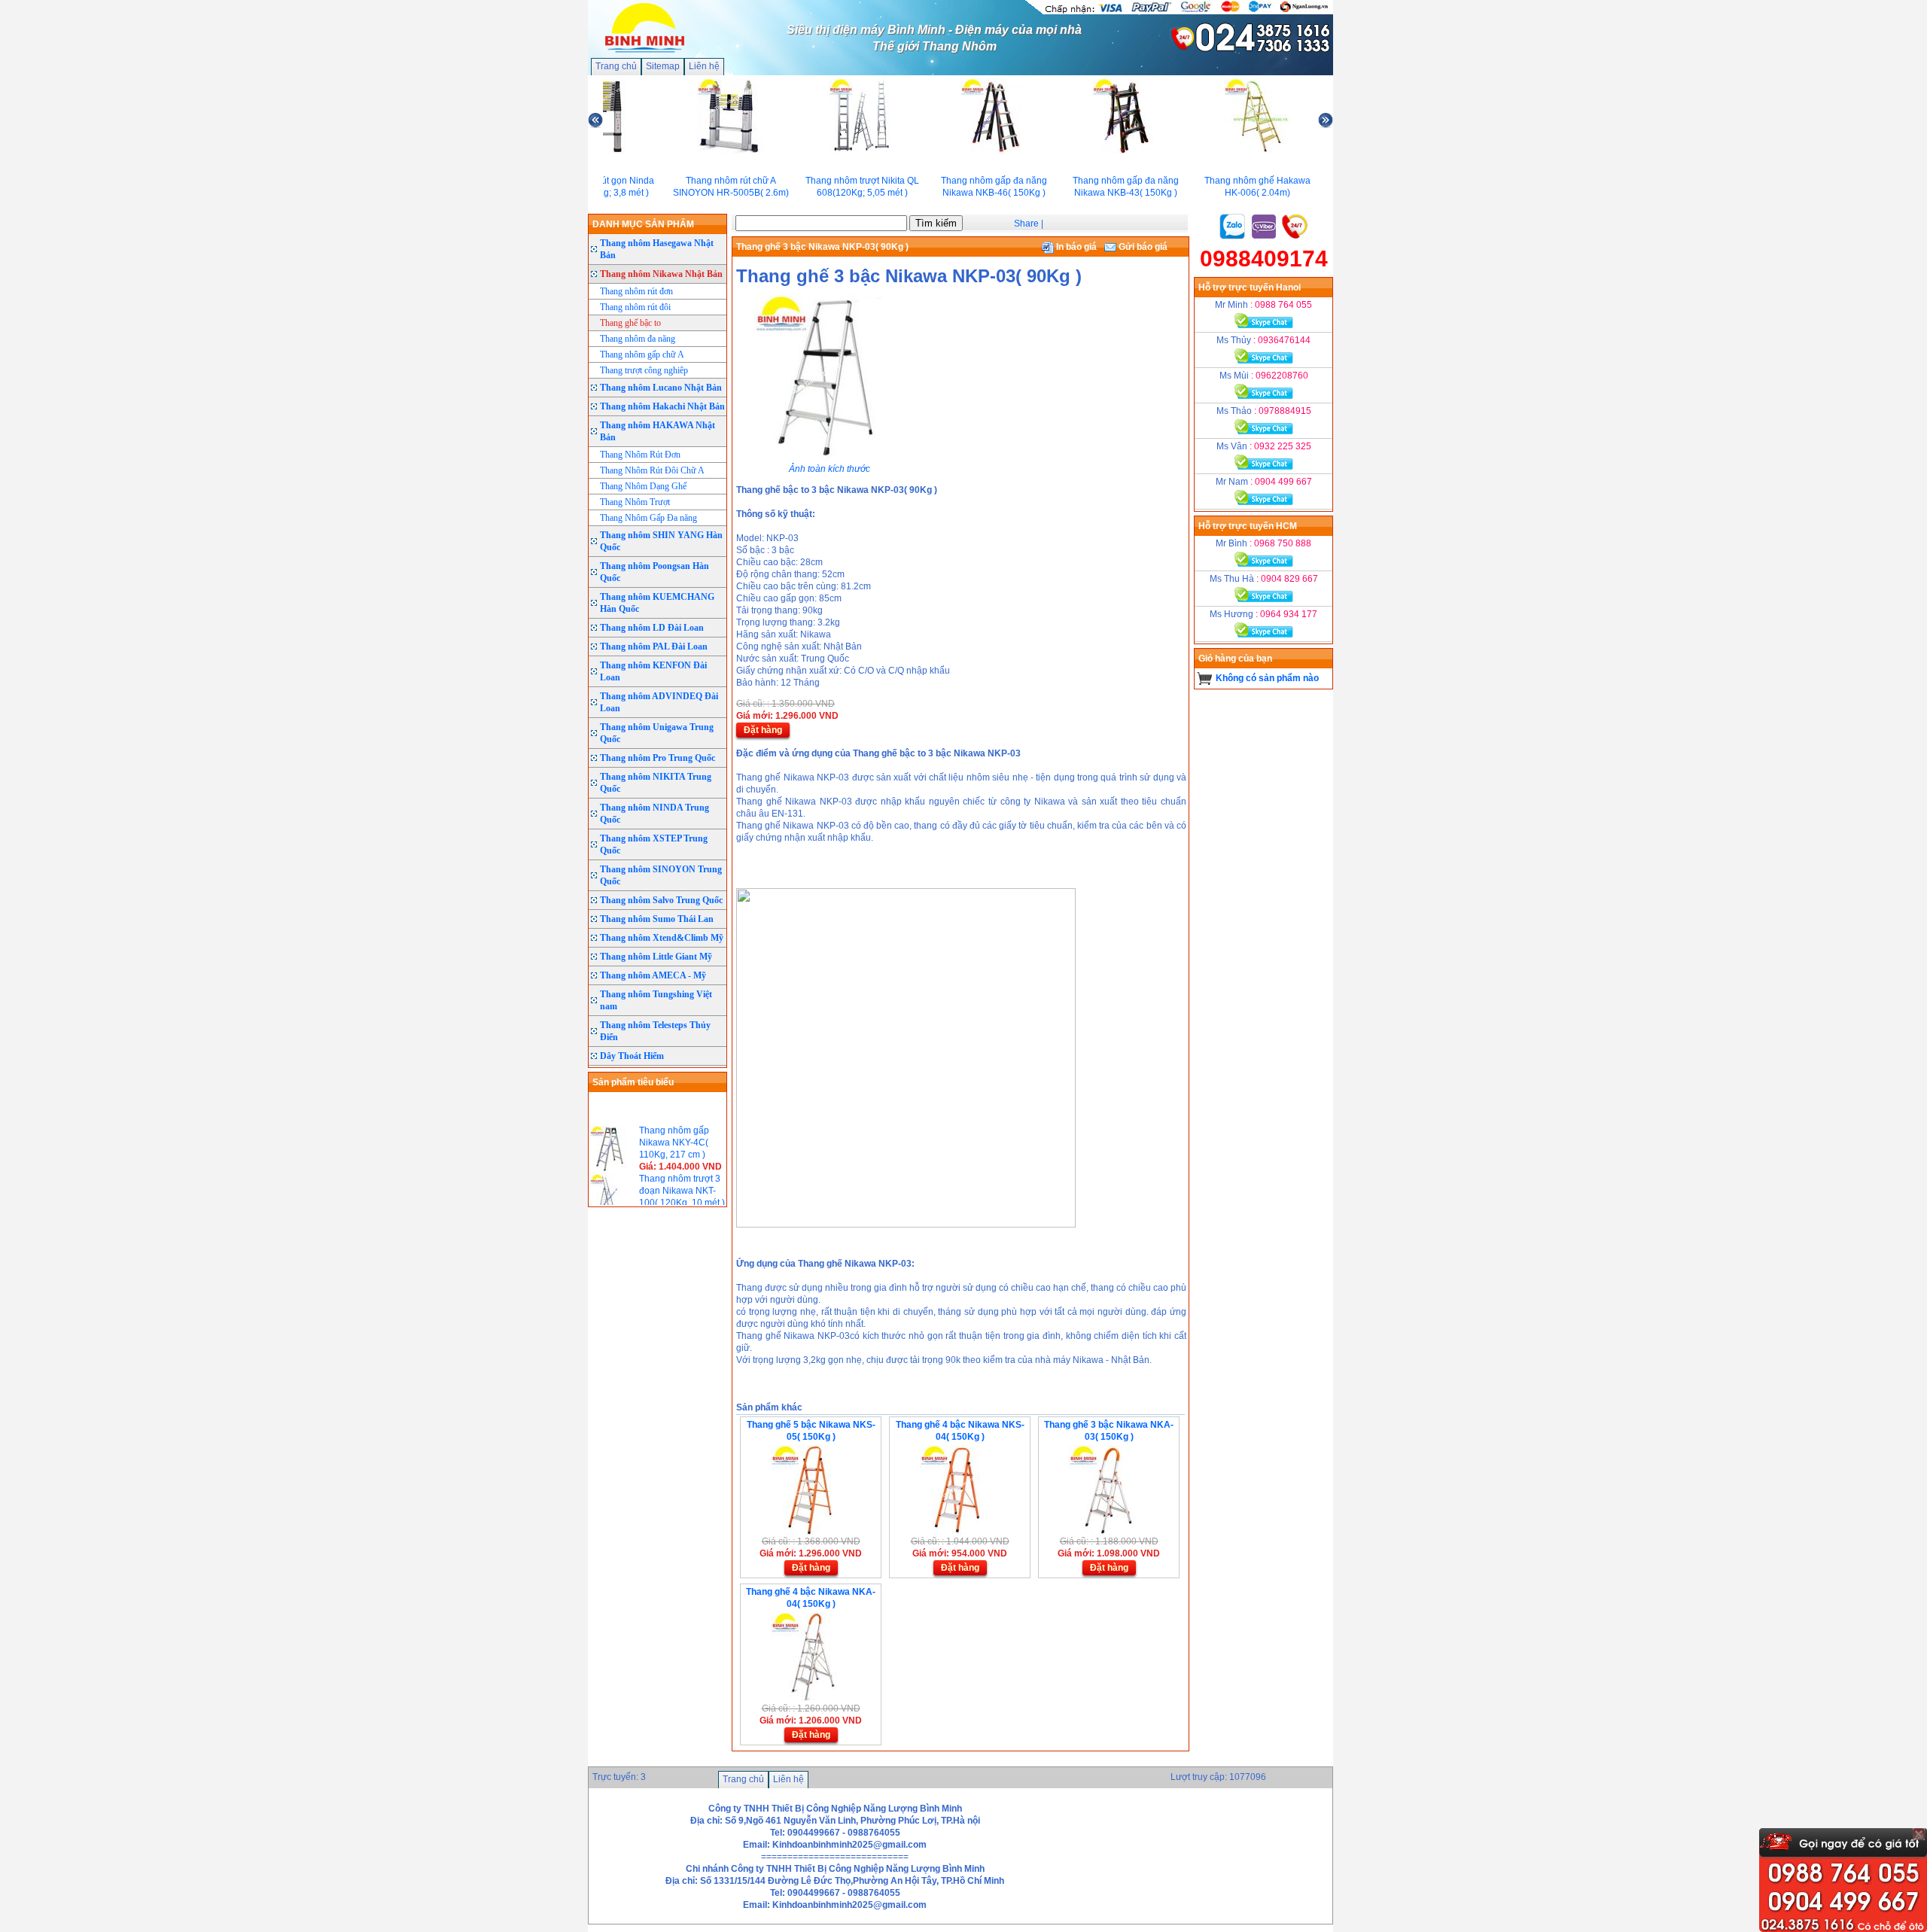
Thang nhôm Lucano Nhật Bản (661, 388)
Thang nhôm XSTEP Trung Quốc (654, 844)
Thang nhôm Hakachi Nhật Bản (662, 406)
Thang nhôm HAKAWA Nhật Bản (658, 431)
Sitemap (663, 66)
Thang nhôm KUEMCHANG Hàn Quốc (657, 603)
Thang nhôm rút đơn (636, 291)
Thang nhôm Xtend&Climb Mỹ (662, 938)
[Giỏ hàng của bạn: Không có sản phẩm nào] (1205, 678)
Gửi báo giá (1142, 247)
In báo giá (1075, 247)
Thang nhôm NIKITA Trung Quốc (656, 783)
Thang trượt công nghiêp (644, 370)
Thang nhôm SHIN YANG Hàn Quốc (661, 541)
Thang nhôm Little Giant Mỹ (656, 957)
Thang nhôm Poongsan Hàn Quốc (655, 572)
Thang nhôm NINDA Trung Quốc (655, 814)
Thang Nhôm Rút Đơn (640, 455)
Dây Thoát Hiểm (632, 1056)
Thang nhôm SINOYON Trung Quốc (661, 875)
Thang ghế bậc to (630, 323)
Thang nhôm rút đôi (635, 307)
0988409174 (1264, 259)
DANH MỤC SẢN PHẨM (643, 224)
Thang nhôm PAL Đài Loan (654, 647)
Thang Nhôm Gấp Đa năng (648, 518)
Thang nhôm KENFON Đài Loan (653, 671)
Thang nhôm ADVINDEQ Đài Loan (659, 702)
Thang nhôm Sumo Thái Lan (657, 919)
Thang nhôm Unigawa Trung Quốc (657, 733)
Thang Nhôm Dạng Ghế (643, 486)
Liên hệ (704, 66)
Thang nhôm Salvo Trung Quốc (661, 900)
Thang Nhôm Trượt (635, 502)
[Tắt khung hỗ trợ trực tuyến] (1919, 1834)
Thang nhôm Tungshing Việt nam (656, 1000)
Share (1026, 224)
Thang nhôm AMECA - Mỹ (653, 975)
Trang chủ (616, 66)
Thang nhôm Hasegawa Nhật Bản (657, 249)
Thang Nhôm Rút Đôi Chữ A (652, 470)
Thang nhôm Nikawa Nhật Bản (661, 274)
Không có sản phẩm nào (1267, 678)
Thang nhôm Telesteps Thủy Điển (655, 1031)
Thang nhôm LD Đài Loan (652, 628)
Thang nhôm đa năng (638, 339)
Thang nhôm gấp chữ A (642, 354)
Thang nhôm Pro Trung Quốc (658, 758)
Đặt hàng (763, 730)
